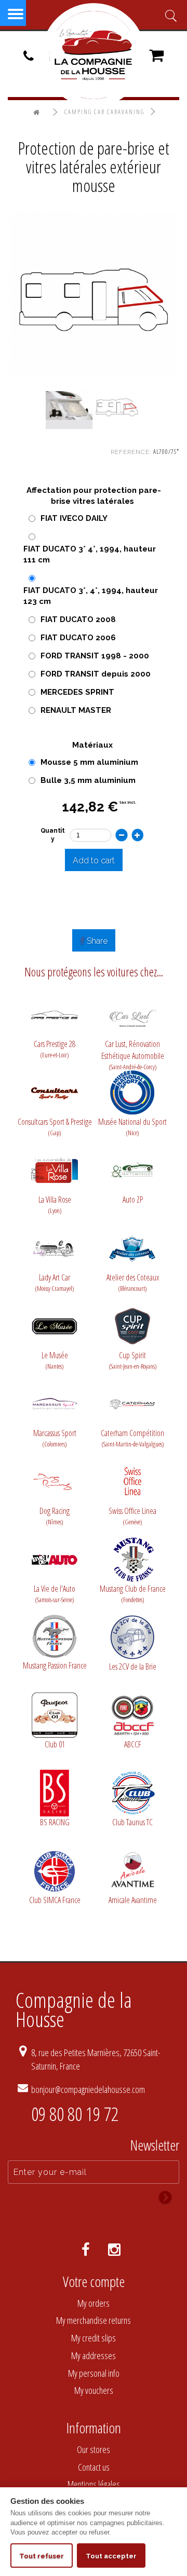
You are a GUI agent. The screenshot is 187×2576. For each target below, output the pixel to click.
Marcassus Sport (55, 1438)
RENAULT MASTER (76, 710)
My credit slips (94, 2338)
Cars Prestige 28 (55, 1049)
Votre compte (94, 2281)
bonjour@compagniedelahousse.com (88, 2089)
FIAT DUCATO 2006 (78, 638)
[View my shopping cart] (156, 59)
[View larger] (94, 293)
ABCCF (133, 1744)
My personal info (94, 2373)
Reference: (131, 452)
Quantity (53, 835)
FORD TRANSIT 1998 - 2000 (95, 656)
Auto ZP (133, 1200)
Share (96, 941)
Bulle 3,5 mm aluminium (88, 780)
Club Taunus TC (132, 1822)
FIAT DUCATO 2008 (78, 619)
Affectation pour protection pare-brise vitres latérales (94, 496)
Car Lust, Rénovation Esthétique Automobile (133, 1050)
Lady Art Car (55, 1282)
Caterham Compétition (132, 1438)
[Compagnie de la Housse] (94, 55)
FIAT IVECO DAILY (74, 518)
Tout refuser (42, 2556)
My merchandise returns (94, 2320)
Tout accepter (111, 2556)
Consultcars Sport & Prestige (55, 1127)
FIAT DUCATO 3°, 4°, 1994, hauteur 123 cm (91, 596)
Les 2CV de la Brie (133, 1666)
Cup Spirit (133, 1360)
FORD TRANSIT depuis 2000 (96, 674)
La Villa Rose (55, 1204)
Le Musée (55, 1360)
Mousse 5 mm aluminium (89, 762)
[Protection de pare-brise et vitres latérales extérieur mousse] (69, 406)
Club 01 (55, 1744)
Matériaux (94, 745)
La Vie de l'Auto (55, 1594)
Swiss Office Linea (132, 1516)
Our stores (94, 2449)
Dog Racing (55, 1516)
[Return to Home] (37, 113)
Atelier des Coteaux (133, 1282)
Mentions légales (94, 2484)
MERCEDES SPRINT (77, 692)
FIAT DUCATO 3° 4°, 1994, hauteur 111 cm (90, 554)
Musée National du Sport (132, 1127)
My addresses (94, 2355)
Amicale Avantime (133, 1900)
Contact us (94, 2467)
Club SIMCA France (55, 1900)
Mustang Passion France (55, 1665)
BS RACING (55, 1822)
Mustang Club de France (133, 1594)
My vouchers (94, 2390)
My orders (94, 2303)
